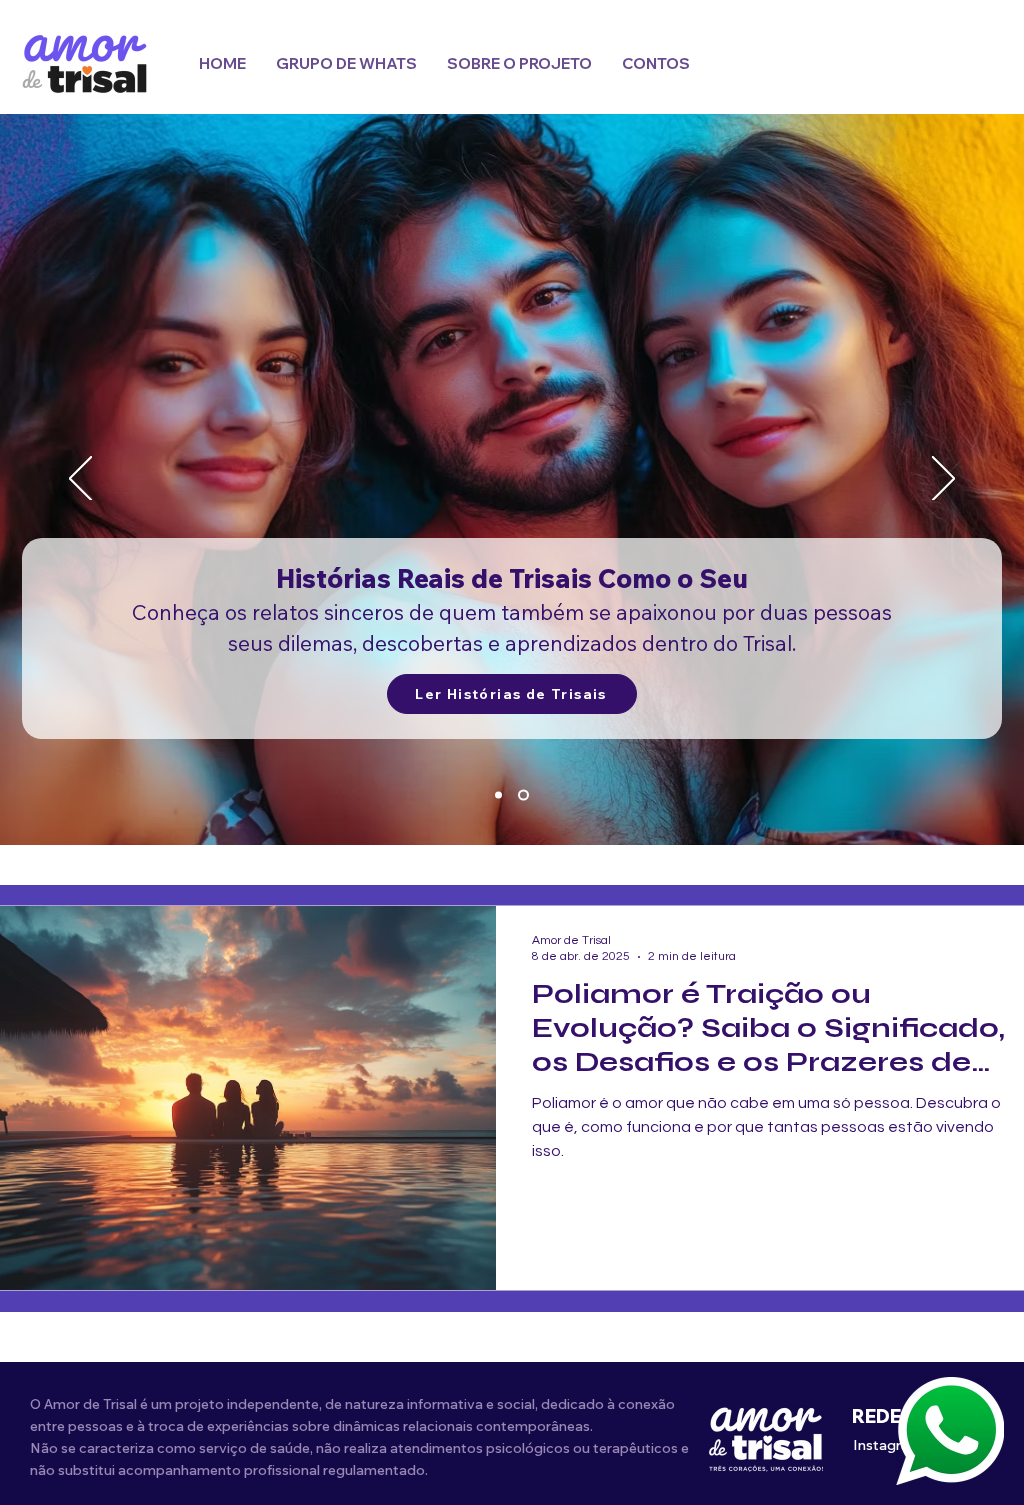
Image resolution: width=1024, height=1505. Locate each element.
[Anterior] (80, 480)
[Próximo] (943, 480)
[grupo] (498, 795)
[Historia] (523, 795)
